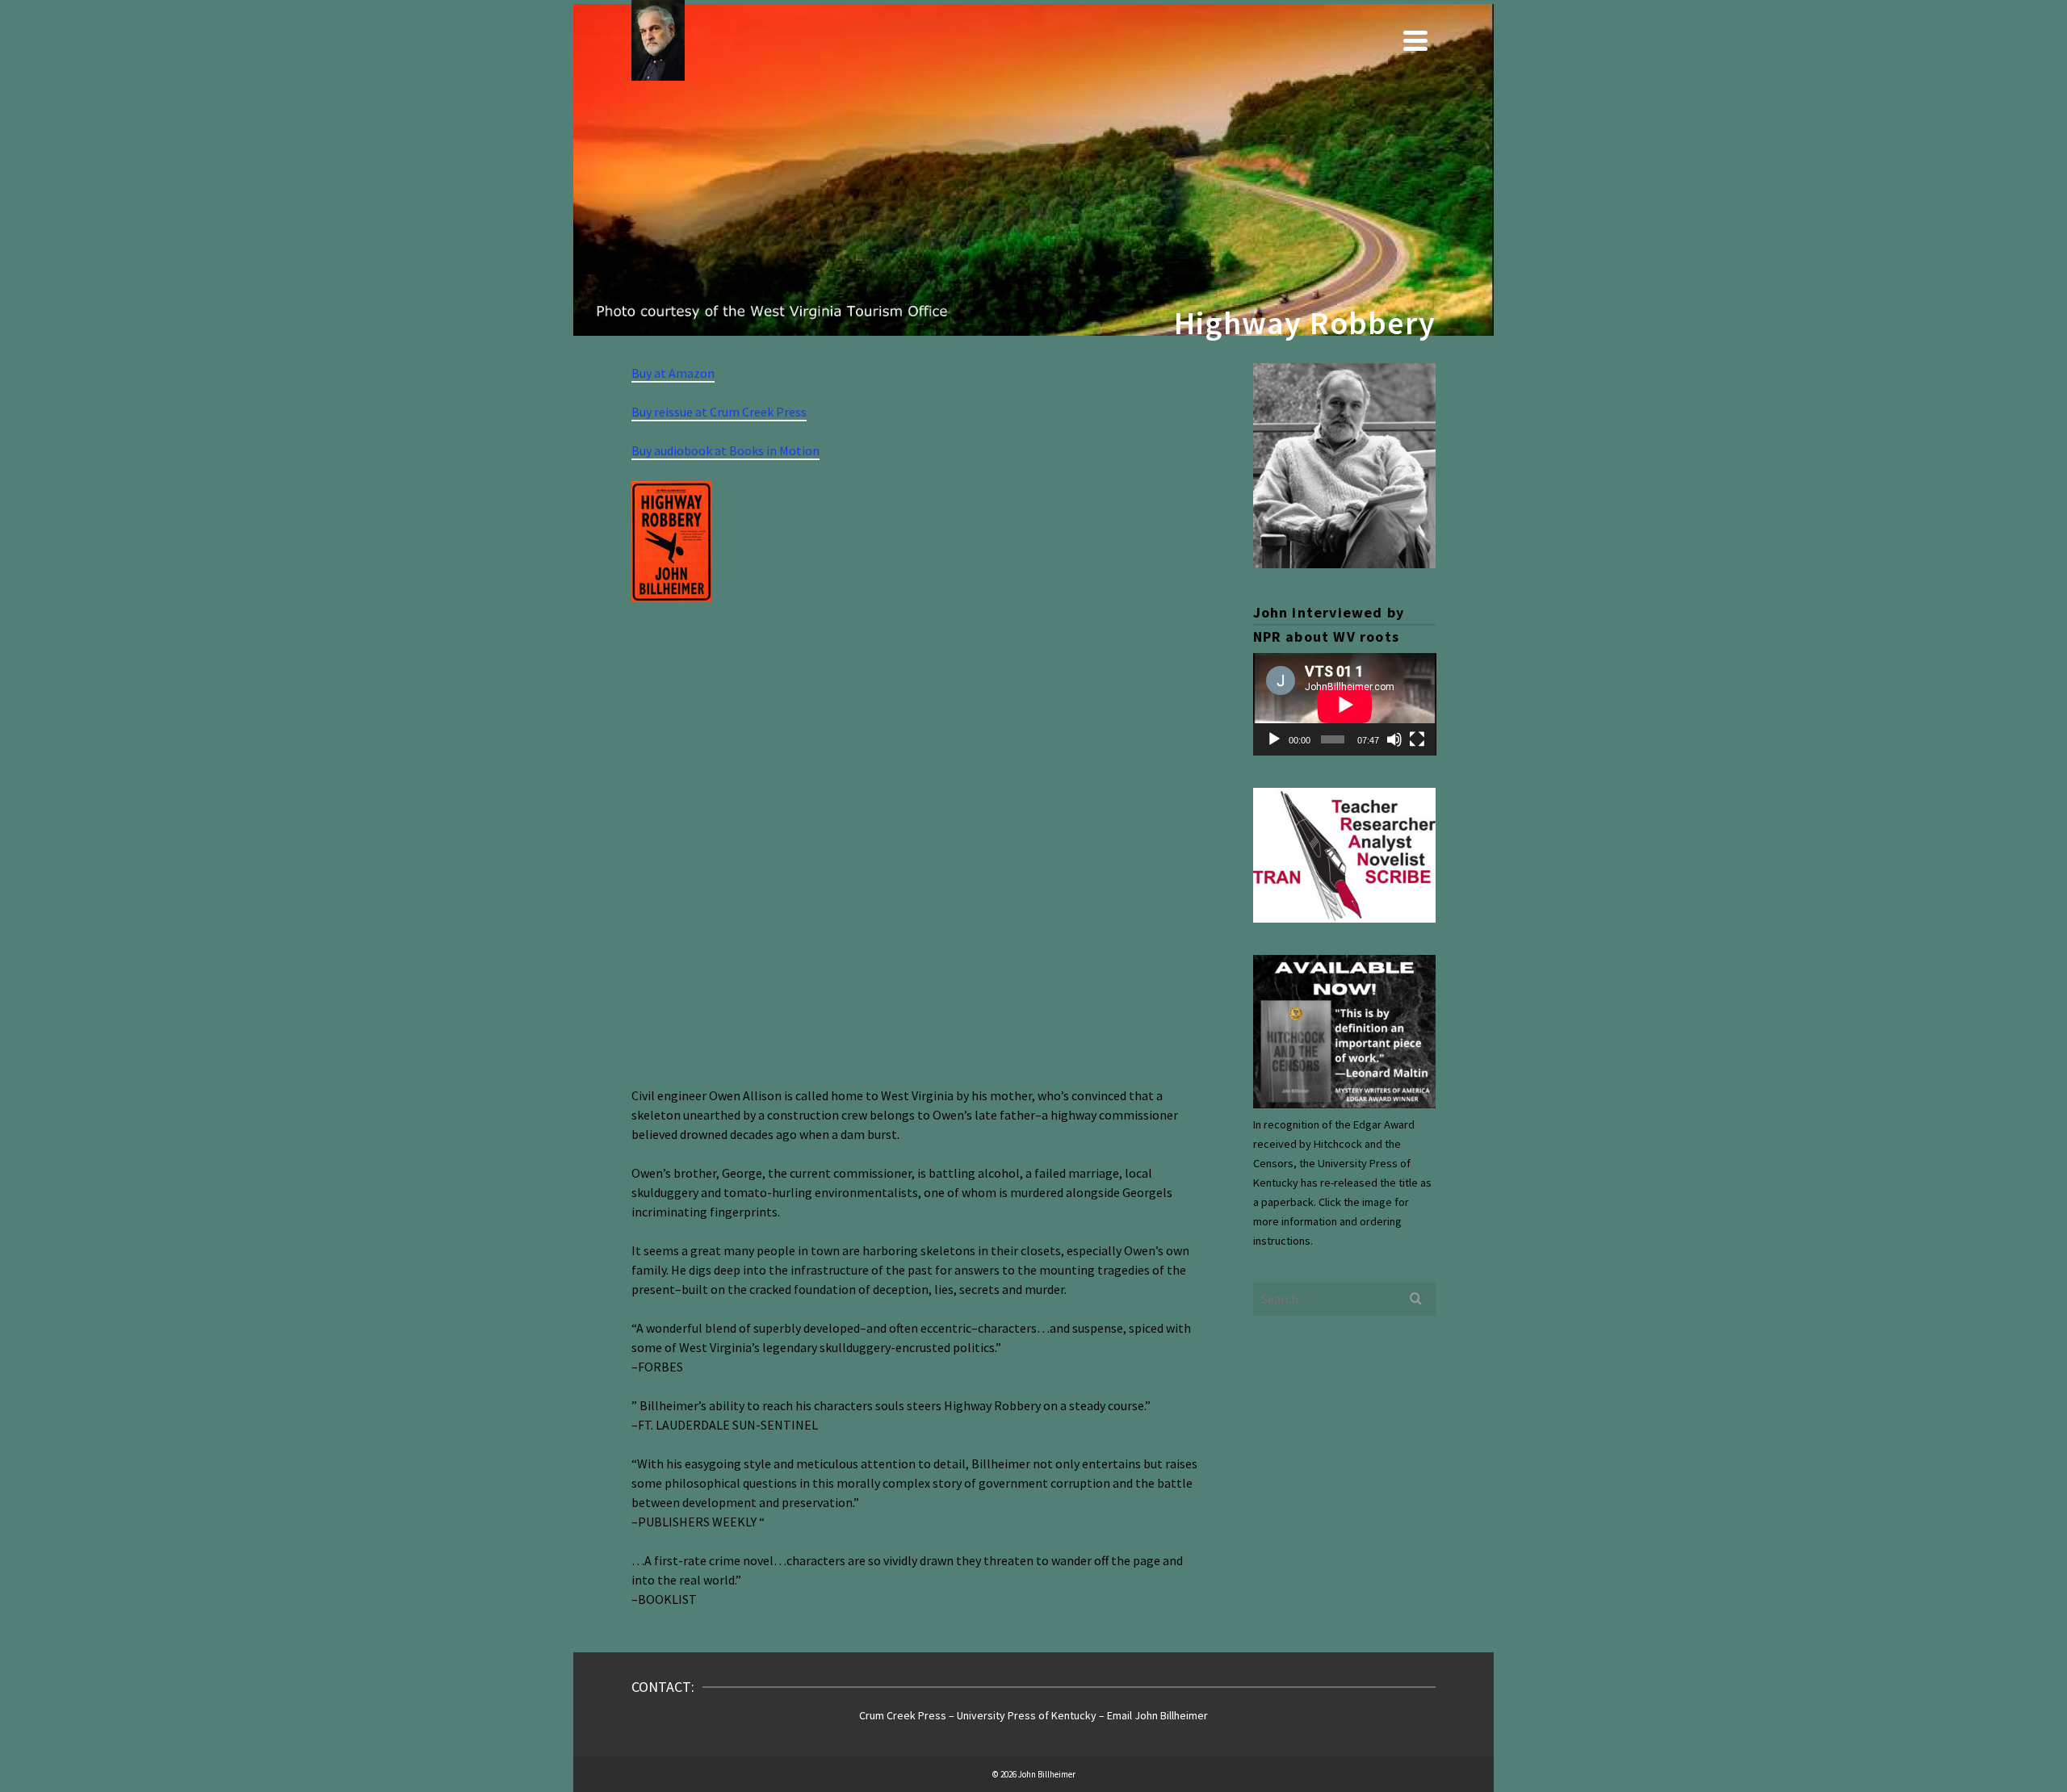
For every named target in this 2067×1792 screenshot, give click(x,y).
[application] (1345, 704)
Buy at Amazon (673, 373)
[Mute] (1394, 739)
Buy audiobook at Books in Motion (725, 450)
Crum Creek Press (903, 1715)
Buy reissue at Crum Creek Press (719, 412)
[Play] (1274, 739)
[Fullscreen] (1417, 739)
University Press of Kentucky (1028, 1715)
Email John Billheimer (1157, 1715)
